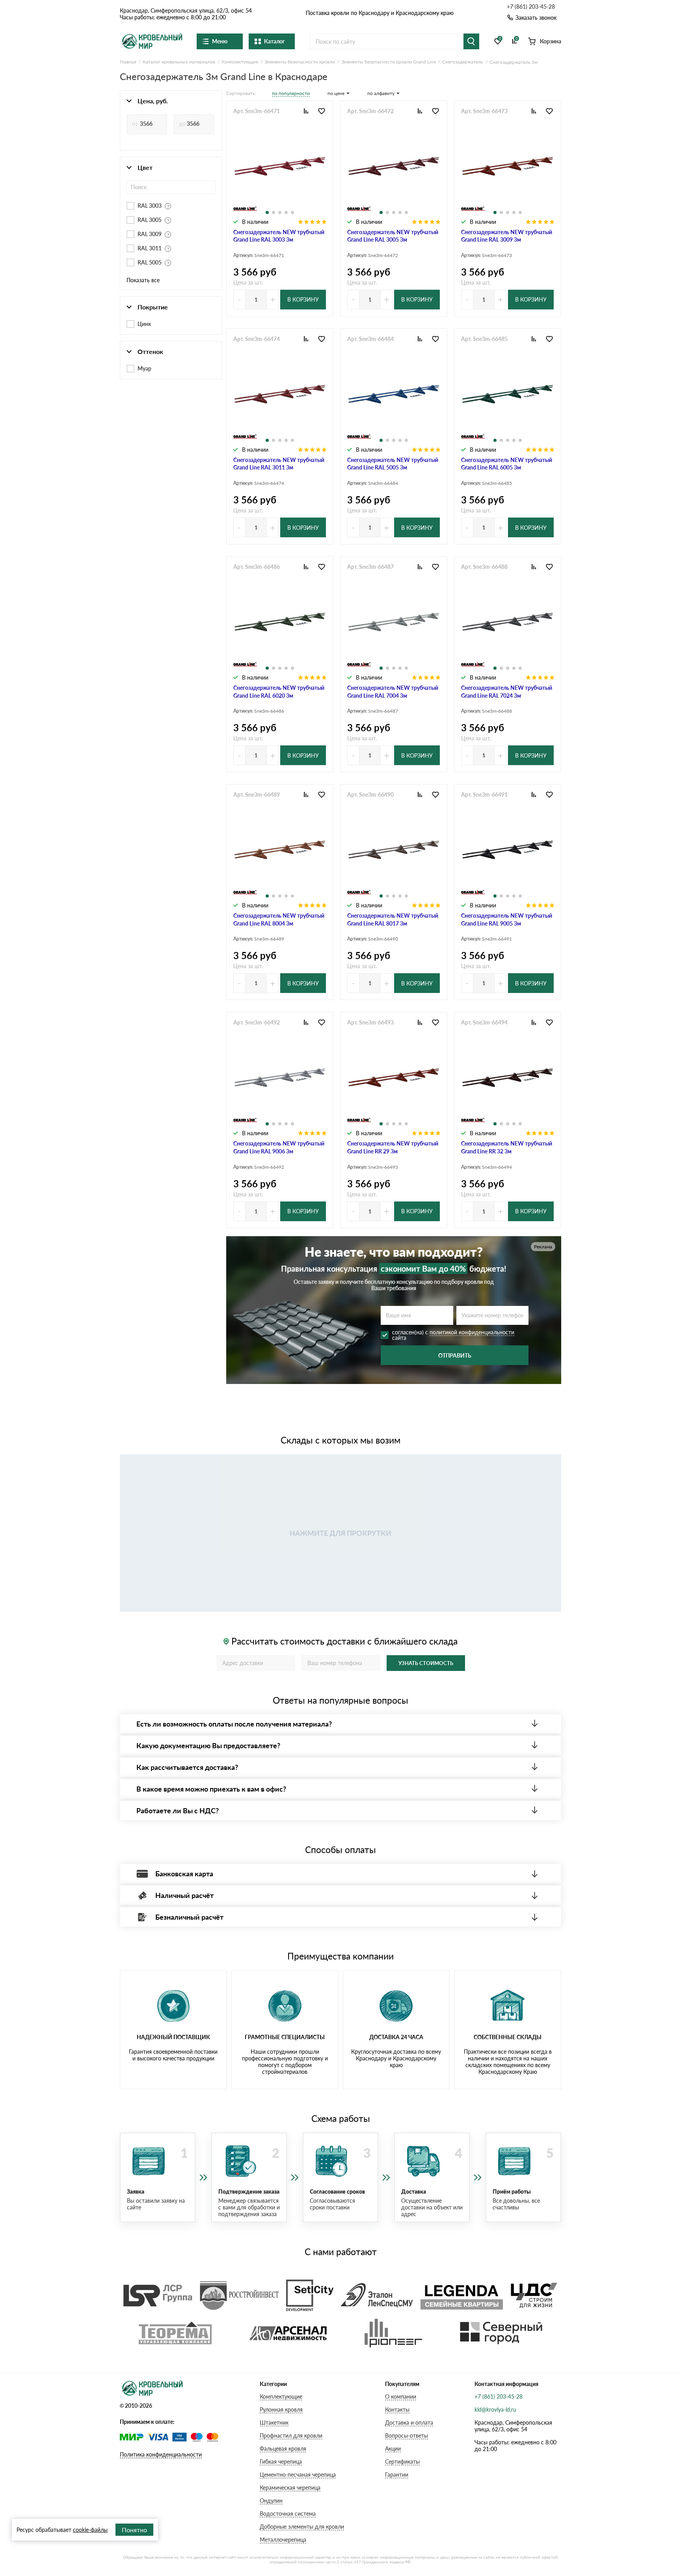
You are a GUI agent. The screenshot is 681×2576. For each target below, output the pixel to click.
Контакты (397, 2409)
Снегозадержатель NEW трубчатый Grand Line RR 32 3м (507, 1147)
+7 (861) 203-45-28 (531, 7)
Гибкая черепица (281, 2461)
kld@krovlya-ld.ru (495, 2409)
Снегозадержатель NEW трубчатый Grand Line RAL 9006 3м (279, 1147)
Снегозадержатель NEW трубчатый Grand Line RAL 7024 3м (507, 692)
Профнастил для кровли (291, 2435)
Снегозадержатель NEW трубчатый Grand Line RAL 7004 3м (393, 692)
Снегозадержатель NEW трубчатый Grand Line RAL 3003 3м (279, 236)
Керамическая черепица (290, 2488)
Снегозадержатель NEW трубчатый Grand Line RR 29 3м (393, 1147)
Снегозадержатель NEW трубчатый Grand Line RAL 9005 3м (507, 919)
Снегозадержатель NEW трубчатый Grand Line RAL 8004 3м (279, 919)
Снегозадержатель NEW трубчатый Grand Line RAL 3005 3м (393, 236)
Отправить (455, 1355)
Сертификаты (402, 2461)
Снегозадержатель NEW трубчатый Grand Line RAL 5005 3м (393, 464)
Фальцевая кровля (283, 2448)
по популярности (291, 93)
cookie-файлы (90, 2530)
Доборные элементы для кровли (302, 2527)
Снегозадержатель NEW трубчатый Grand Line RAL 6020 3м (279, 692)
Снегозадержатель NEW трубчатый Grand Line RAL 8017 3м (393, 919)
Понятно (134, 2530)
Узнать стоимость (426, 1663)
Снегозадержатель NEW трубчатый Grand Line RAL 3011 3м (279, 464)
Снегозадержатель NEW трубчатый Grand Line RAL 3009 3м (507, 236)
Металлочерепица (283, 2540)
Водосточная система (288, 2514)
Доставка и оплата (409, 2422)
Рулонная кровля (281, 2409)
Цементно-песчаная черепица (298, 2474)
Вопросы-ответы (407, 2435)
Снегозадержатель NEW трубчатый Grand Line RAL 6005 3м (507, 464)
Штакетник (274, 2422)
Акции (393, 2448)
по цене (336, 93)
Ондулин (271, 2501)
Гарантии (397, 2474)
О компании (401, 2396)
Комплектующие (281, 2396)
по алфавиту (381, 93)
